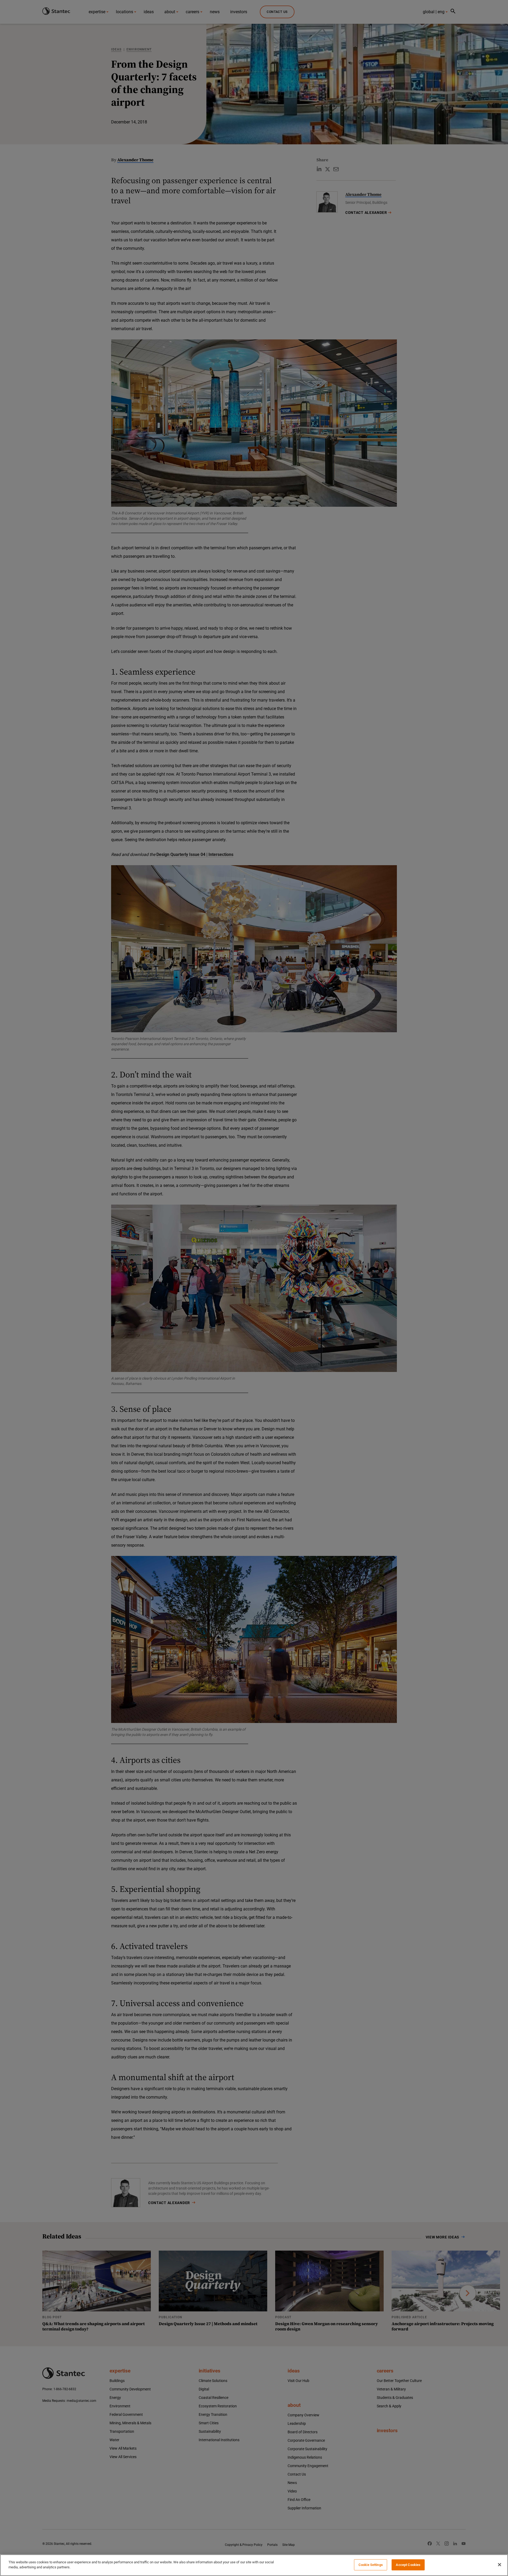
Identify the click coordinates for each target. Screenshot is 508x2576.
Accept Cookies (408, 2565)
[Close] (500, 2565)
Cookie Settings (371, 2565)
